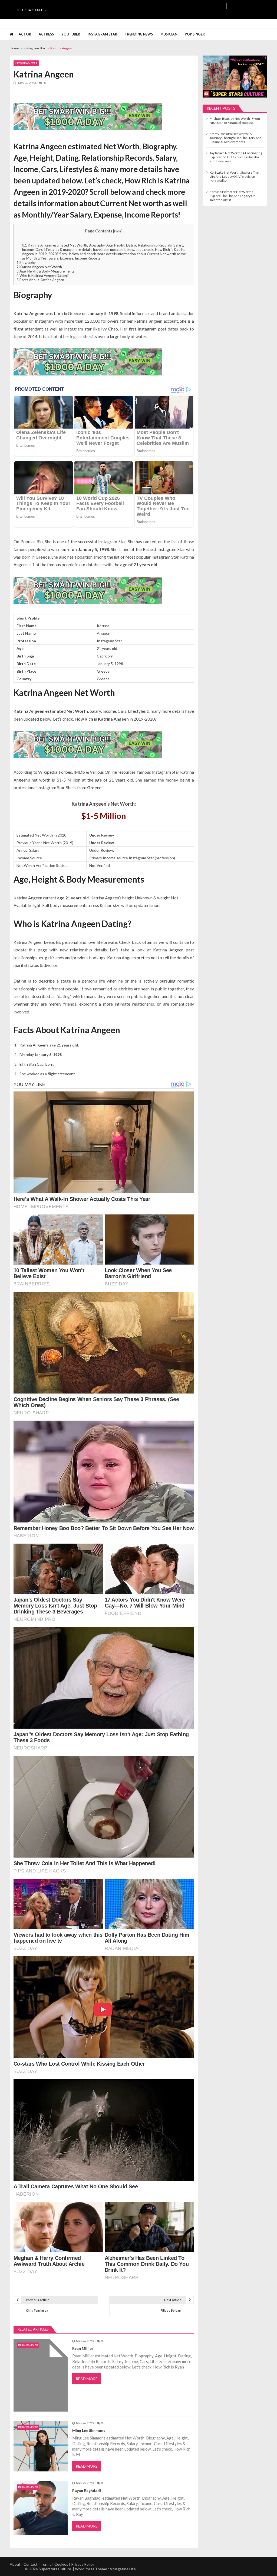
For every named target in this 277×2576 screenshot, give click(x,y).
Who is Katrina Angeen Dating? (43, 276)
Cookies (61, 2564)
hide (118, 231)
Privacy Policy (83, 2564)
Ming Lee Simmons (89, 2430)
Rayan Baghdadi (87, 2491)
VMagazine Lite (123, 2569)
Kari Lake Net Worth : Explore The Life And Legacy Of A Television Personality (234, 176)
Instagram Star (102, 34)
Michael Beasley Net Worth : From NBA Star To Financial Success (235, 121)
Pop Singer (195, 34)
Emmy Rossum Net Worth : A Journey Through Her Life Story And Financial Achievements (236, 138)
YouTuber (71, 34)
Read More (87, 2379)
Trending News (139, 34)
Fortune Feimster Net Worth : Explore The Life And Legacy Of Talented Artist (232, 196)
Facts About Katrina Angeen (40, 280)
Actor (25, 34)
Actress (46, 34)
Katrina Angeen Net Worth (39, 267)
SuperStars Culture (32, 10)
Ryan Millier (83, 2348)
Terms (46, 2564)
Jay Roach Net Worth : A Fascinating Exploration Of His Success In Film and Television (236, 157)
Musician (169, 34)
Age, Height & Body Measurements (45, 271)
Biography (26, 263)
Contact (31, 2564)
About (15, 2564)
